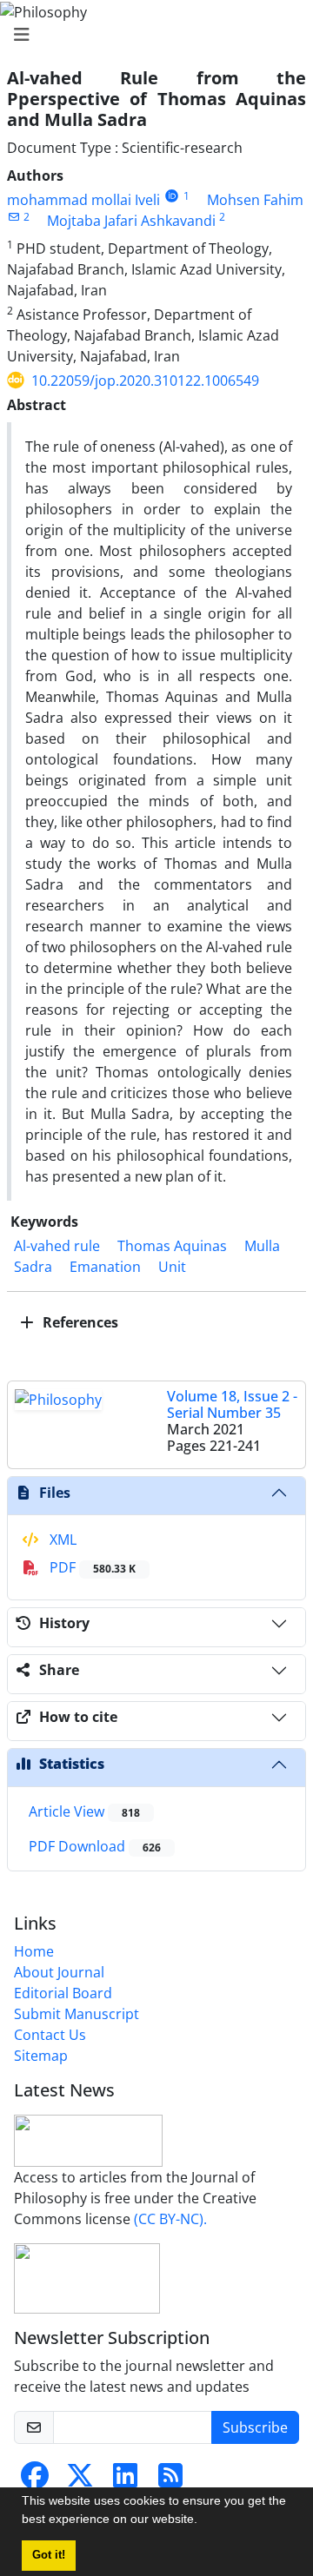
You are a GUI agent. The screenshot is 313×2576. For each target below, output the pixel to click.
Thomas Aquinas (172, 1246)
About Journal (59, 1972)
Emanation (105, 1267)
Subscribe (255, 2427)
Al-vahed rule (57, 1246)
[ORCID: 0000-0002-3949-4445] (172, 196)
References (79, 1322)
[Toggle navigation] (151, 35)
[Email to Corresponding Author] (13, 217)
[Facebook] (35, 2480)
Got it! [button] (49, 2555)
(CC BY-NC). (170, 2219)
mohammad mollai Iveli (83, 200)
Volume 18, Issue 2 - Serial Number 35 (232, 1404)
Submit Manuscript (77, 2014)
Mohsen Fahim (255, 200)
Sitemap (41, 2056)
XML (61, 1540)
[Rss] (170, 2480)
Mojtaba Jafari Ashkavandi (131, 221)
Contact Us (50, 2035)
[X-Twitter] (80, 2480)
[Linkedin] (125, 2480)
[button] (203, 2521)
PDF (91, 1567)
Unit (172, 1267)
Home (34, 1951)
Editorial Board (63, 1993)
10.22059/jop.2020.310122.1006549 (145, 381)
